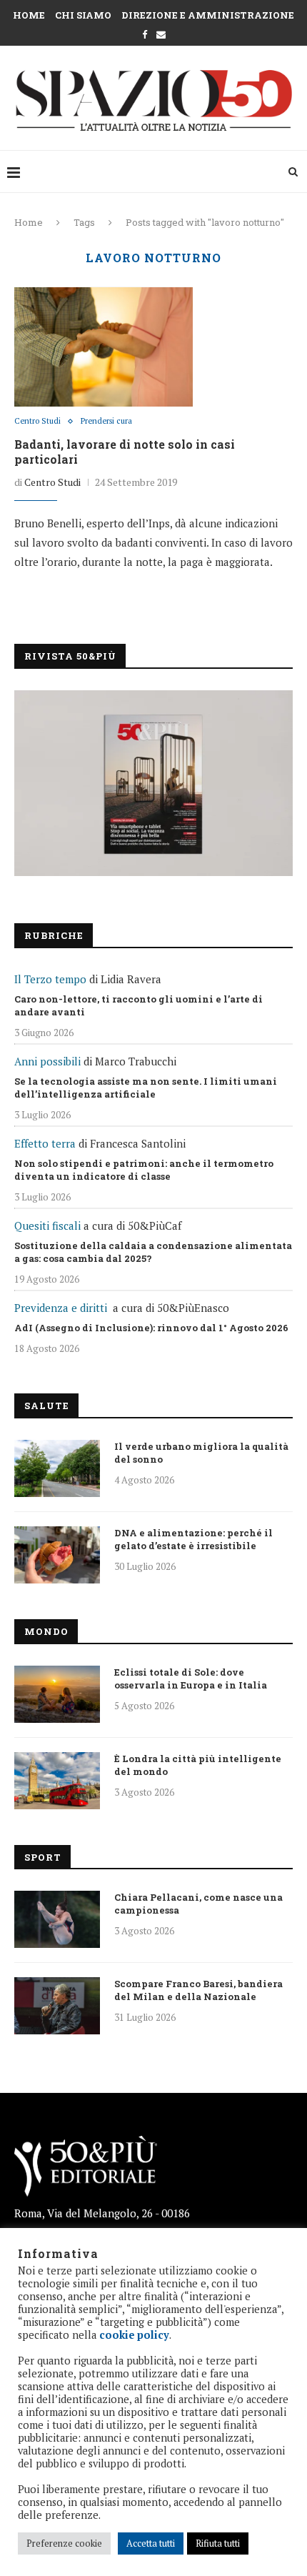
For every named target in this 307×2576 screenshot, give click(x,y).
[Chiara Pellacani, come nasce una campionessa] (57, 1919)
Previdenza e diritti (61, 1308)
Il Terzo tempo (50, 979)
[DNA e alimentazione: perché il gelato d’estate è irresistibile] (57, 1555)
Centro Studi (37, 421)
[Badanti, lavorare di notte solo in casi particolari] (104, 347)
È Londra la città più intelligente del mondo (198, 1765)
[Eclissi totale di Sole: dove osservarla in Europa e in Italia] (57, 1694)
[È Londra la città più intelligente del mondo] (57, 1781)
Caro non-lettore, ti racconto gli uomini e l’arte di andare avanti (139, 1005)
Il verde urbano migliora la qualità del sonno (201, 1453)
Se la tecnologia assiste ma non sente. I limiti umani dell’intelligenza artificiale (146, 1088)
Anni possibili (47, 1061)
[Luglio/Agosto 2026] (153, 783)
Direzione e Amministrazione (208, 15)
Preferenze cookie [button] (64, 2543)
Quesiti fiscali (47, 1225)
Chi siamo (83, 15)
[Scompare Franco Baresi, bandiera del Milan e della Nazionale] (57, 2006)
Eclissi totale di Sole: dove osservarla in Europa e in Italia (191, 1679)
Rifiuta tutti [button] (218, 2543)
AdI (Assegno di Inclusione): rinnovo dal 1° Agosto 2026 (151, 1328)
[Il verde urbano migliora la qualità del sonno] (57, 1468)
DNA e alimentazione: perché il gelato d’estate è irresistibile (193, 1539)
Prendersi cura (106, 421)
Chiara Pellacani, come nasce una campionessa (198, 1904)
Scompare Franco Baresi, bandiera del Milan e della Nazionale (198, 1990)
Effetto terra (45, 1143)
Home (29, 15)
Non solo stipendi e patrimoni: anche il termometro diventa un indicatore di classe (144, 1170)
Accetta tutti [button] (151, 2543)
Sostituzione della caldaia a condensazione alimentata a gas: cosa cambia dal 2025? (153, 1252)
